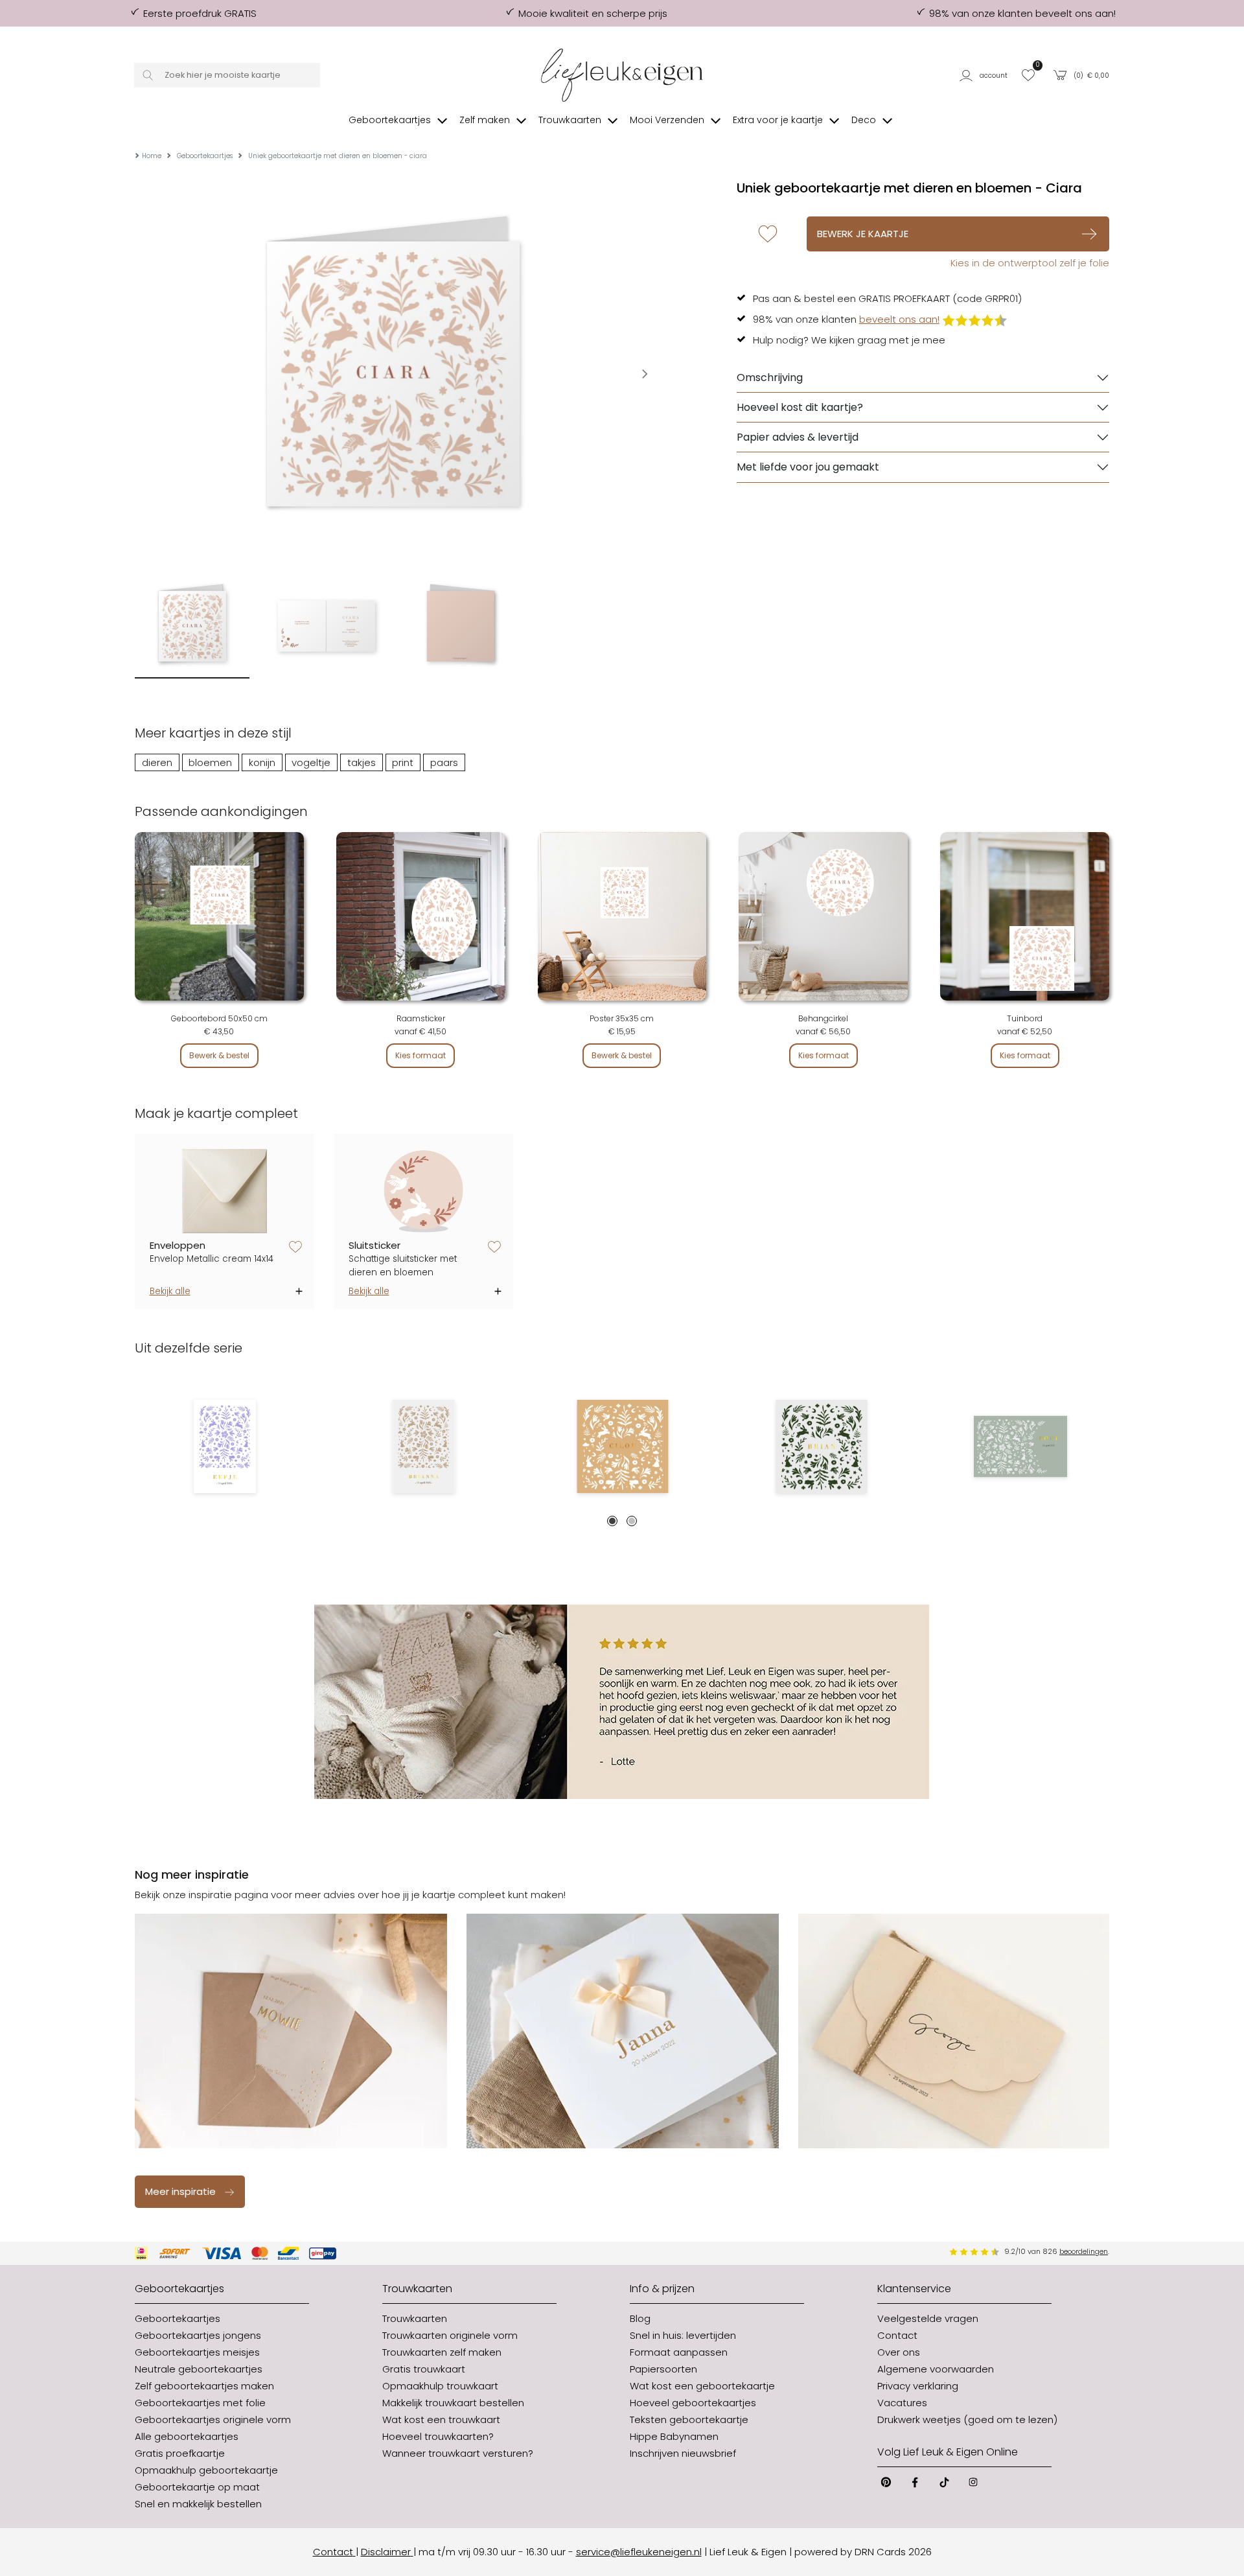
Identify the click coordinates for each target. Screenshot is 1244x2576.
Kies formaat (420, 1055)
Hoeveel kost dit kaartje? (800, 407)
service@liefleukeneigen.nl (639, 2552)
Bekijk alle (170, 1291)
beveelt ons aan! (899, 319)
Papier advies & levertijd (798, 437)
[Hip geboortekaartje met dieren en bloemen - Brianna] (423, 1446)
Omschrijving (770, 377)
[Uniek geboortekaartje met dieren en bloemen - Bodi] (1020, 1446)
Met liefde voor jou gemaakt (808, 467)
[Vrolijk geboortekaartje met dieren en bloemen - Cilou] (622, 1446)
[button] (986, 75)
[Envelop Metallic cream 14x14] (225, 1191)
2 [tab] (632, 1521)
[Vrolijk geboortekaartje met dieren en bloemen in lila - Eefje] (225, 1446)
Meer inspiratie (180, 2191)
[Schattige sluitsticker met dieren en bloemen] (424, 1191)
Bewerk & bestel (219, 1055)
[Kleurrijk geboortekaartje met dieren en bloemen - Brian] (821, 1446)
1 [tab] (612, 1521)
